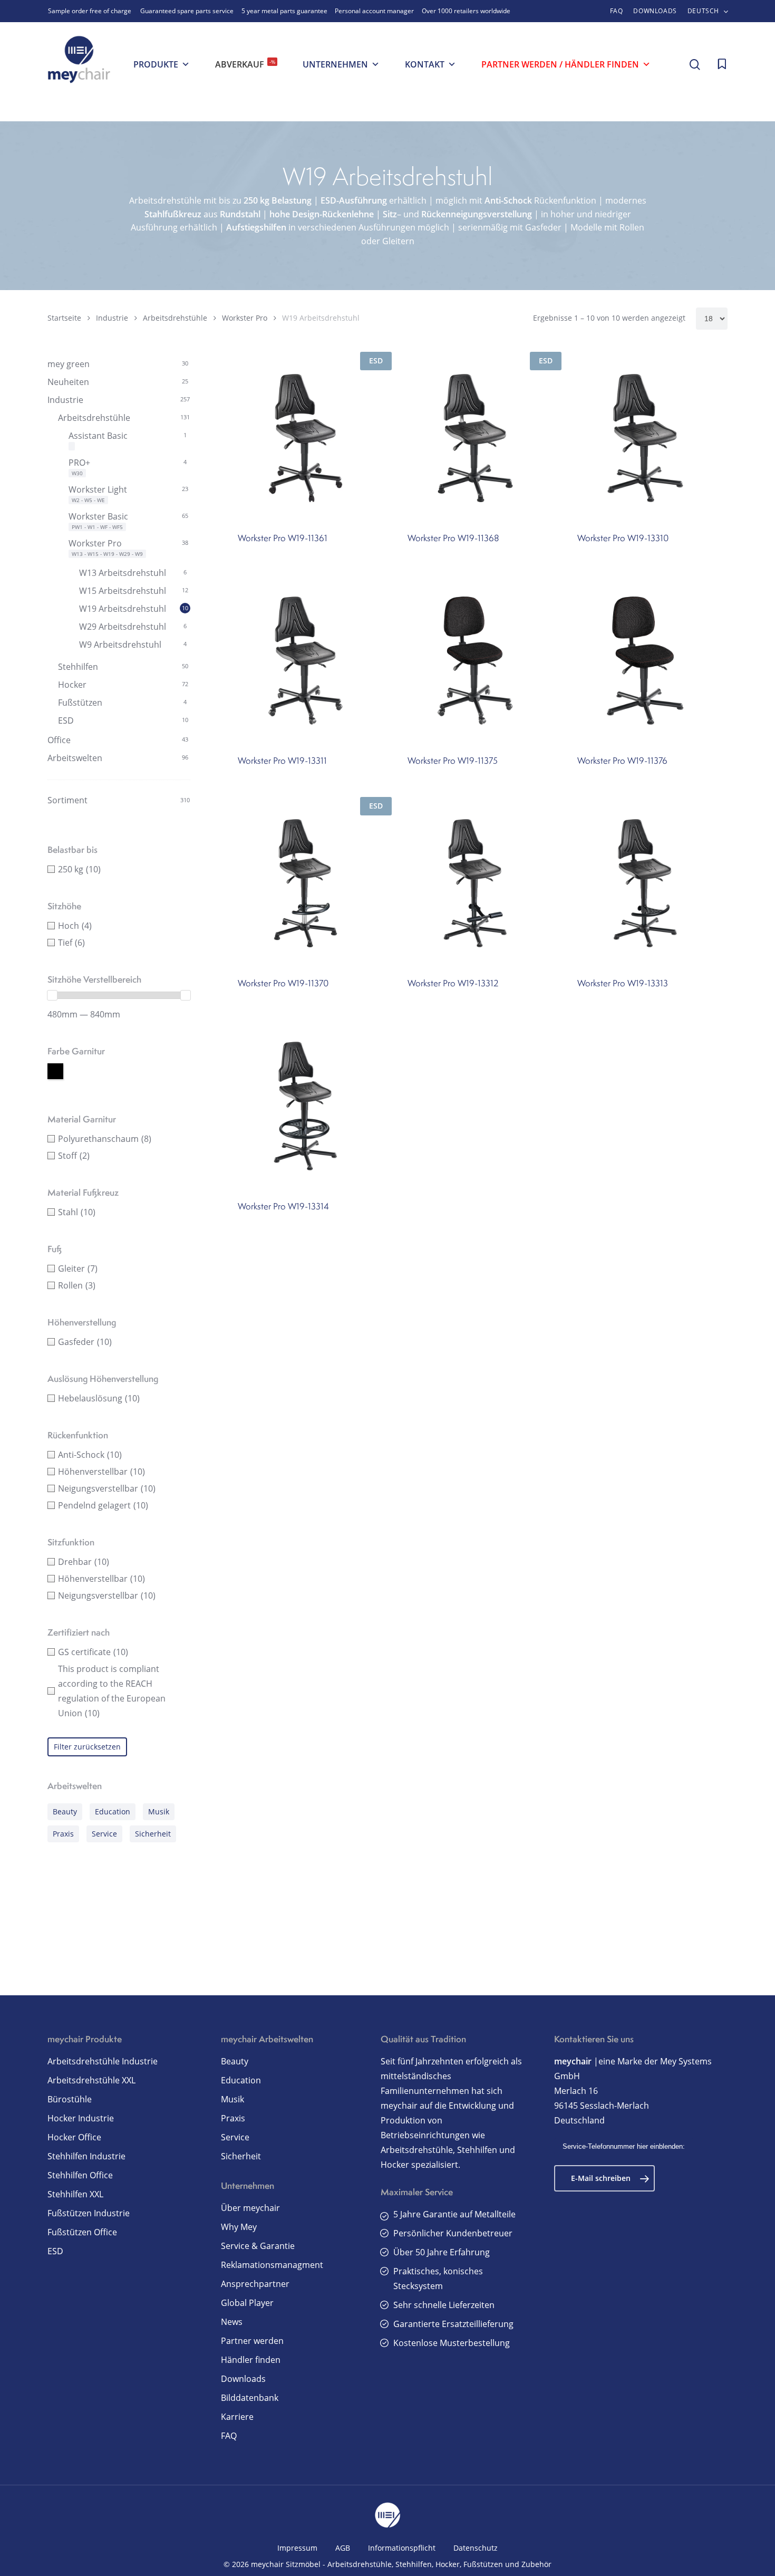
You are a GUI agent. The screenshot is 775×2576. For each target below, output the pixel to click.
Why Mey (239, 2227)
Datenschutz (476, 2548)
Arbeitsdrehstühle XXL (91, 2080)
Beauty (65, 1811)
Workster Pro (245, 318)
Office (59, 740)
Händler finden (251, 2360)
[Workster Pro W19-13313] (645, 883)
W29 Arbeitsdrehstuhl (123, 627)
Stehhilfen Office (80, 2175)
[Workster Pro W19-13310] (645, 438)
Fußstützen (80, 703)
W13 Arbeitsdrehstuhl (123, 573)
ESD (66, 720)
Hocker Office (74, 2137)
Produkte (156, 64)
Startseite (64, 318)
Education (113, 1811)
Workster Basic (98, 516)
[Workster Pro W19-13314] (306, 1106)
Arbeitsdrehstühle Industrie (103, 2061)
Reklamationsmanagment (272, 2265)
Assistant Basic (98, 436)
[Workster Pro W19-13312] (475, 883)
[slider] (52, 995)
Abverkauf (245, 64)
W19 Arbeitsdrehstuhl (123, 609)
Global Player (247, 2303)
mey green (69, 364)
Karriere (237, 2417)
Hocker (72, 685)
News (232, 2322)
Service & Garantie (258, 2246)
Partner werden (252, 2341)
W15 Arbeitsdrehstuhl (123, 591)
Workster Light (98, 489)
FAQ (229, 2436)
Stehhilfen (78, 667)
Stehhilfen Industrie (86, 2156)
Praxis (63, 1834)
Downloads (243, 2379)
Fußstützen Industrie (89, 2213)
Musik (159, 1811)
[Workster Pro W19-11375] (475, 661)
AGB (343, 2548)
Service (104, 1834)
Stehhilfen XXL (75, 2194)
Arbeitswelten (75, 758)
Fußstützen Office (82, 2232)
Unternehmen (335, 64)
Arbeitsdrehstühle (175, 318)
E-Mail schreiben (601, 2178)
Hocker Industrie (81, 2118)
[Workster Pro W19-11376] (645, 661)
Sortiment (67, 800)
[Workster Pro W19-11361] (306, 438)
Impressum (297, 2548)
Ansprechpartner (255, 2284)
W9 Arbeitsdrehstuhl (120, 645)
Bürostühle (70, 2099)
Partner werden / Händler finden (560, 64)
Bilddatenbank (250, 2398)
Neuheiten (68, 382)
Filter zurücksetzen (87, 1747)
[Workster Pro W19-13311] (306, 661)
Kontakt (425, 64)
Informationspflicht (402, 2548)
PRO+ (79, 463)
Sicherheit (153, 1834)
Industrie (112, 318)
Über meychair (250, 2208)
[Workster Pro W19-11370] (306, 883)
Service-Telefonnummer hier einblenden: (624, 2146)
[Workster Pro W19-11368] (475, 438)
